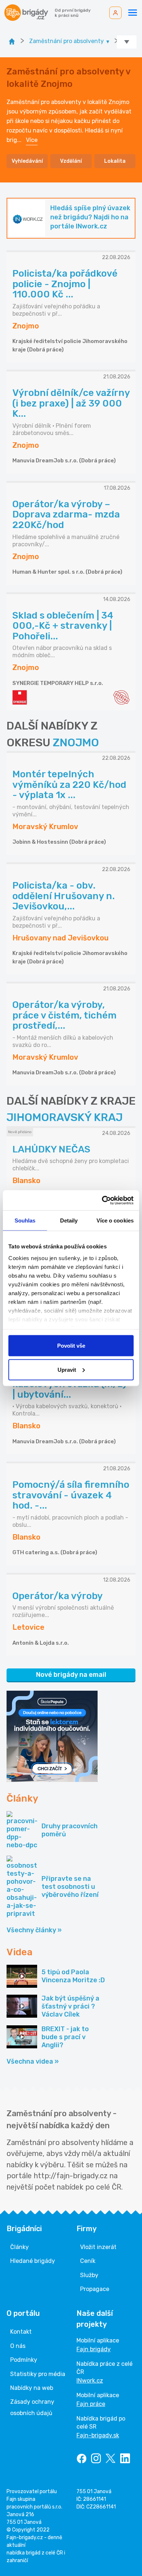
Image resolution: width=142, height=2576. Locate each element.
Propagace (95, 2289)
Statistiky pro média (38, 2374)
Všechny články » (34, 1930)
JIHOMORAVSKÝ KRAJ (65, 1117)
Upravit (67, 1369)
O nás (18, 2346)
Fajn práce (91, 2404)
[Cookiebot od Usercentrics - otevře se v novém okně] (102, 1200)
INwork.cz (90, 2381)
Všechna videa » (33, 2061)
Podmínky (24, 2360)
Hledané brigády (33, 2261)
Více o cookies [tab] (115, 1220)
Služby (89, 2275)
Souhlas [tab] (25, 1220)
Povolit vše (71, 1346)
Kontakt (21, 2332)
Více (32, 140)
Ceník (88, 2261)
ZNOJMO (76, 743)
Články (19, 2247)
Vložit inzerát (98, 2247)
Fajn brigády (94, 2349)
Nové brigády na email (71, 1675)
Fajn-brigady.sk (98, 2435)
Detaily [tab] (69, 1220)
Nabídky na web (32, 2388)
